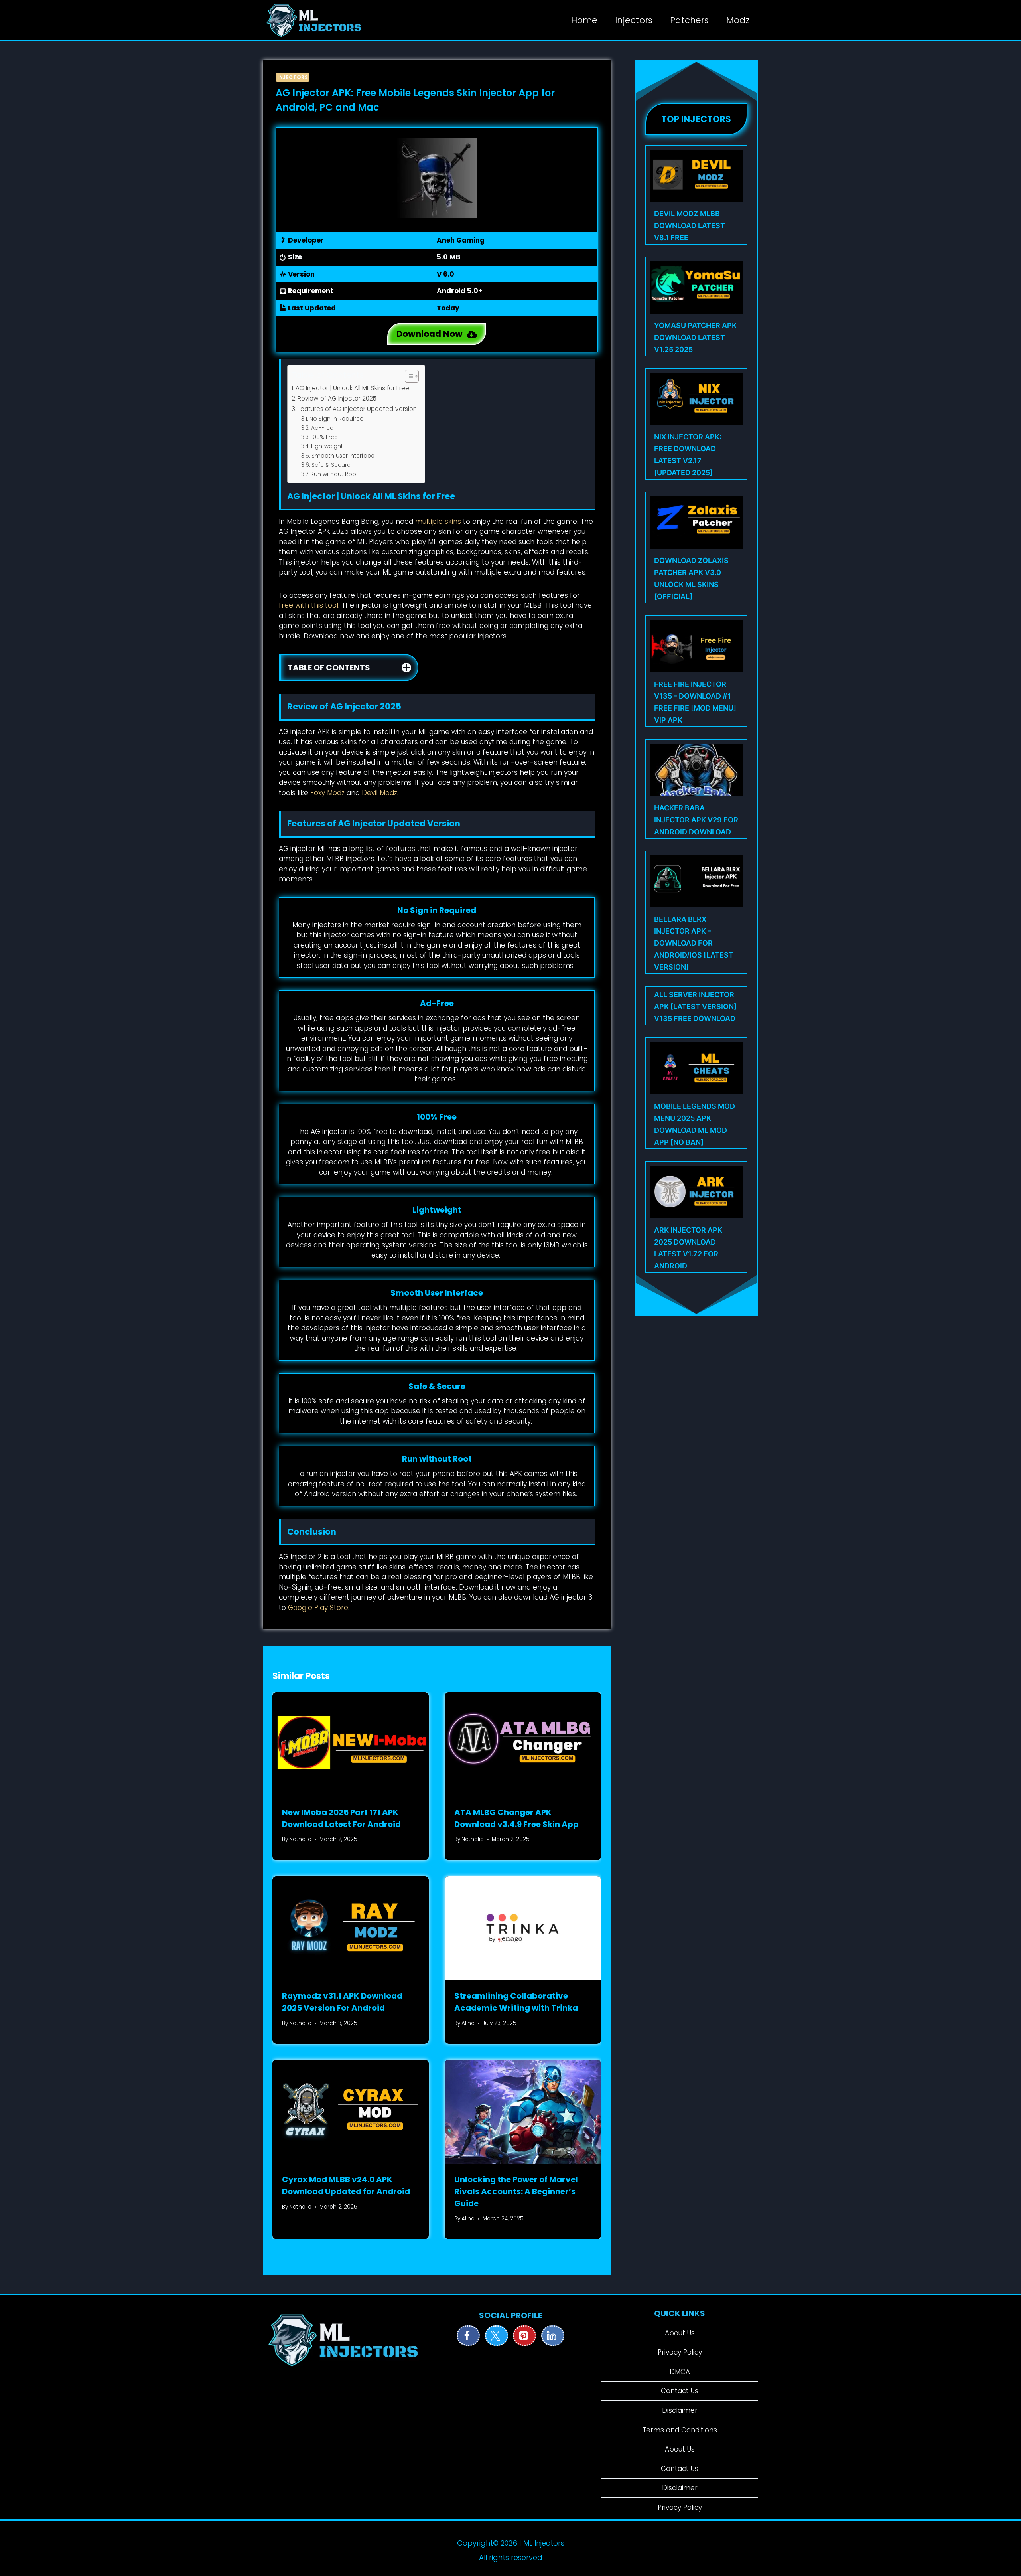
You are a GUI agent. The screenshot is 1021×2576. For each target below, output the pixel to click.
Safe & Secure (331, 465)
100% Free (324, 437)
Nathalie (300, 1839)
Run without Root (334, 474)
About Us (680, 2333)
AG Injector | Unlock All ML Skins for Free (352, 388)
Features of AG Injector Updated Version (357, 409)
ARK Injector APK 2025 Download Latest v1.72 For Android (688, 1248)
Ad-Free (322, 428)
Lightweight (327, 446)
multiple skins (438, 522)
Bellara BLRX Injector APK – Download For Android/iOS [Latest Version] (694, 943)
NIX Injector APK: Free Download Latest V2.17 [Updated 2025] (688, 455)
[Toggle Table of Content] (408, 376)
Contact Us (680, 2391)
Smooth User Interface (343, 456)
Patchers (689, 20)
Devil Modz (379, 793)
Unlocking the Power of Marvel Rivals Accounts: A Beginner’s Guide (516, 2191)
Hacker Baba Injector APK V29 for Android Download (696, 820)
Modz (738, 20)
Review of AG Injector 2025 (337, 398)
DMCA (680, 2372)
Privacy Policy (680, 2352)
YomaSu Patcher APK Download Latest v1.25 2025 (695, 337)
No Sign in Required (337, 419)
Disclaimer (680, 2410)
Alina (468, 2023)
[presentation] (351, 1744)
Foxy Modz (327, 793)
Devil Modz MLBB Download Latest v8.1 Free (690, 226)
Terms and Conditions (680, 2430)
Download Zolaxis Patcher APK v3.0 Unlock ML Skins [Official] (691, 578)
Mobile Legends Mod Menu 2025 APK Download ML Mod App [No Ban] (695, 1124)
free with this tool (308, 605)
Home (584, 20)
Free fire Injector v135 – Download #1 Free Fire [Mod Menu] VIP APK (695, 702)
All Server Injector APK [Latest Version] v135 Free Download (695, 1006)
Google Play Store (318, 1608)
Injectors (634, 20)
